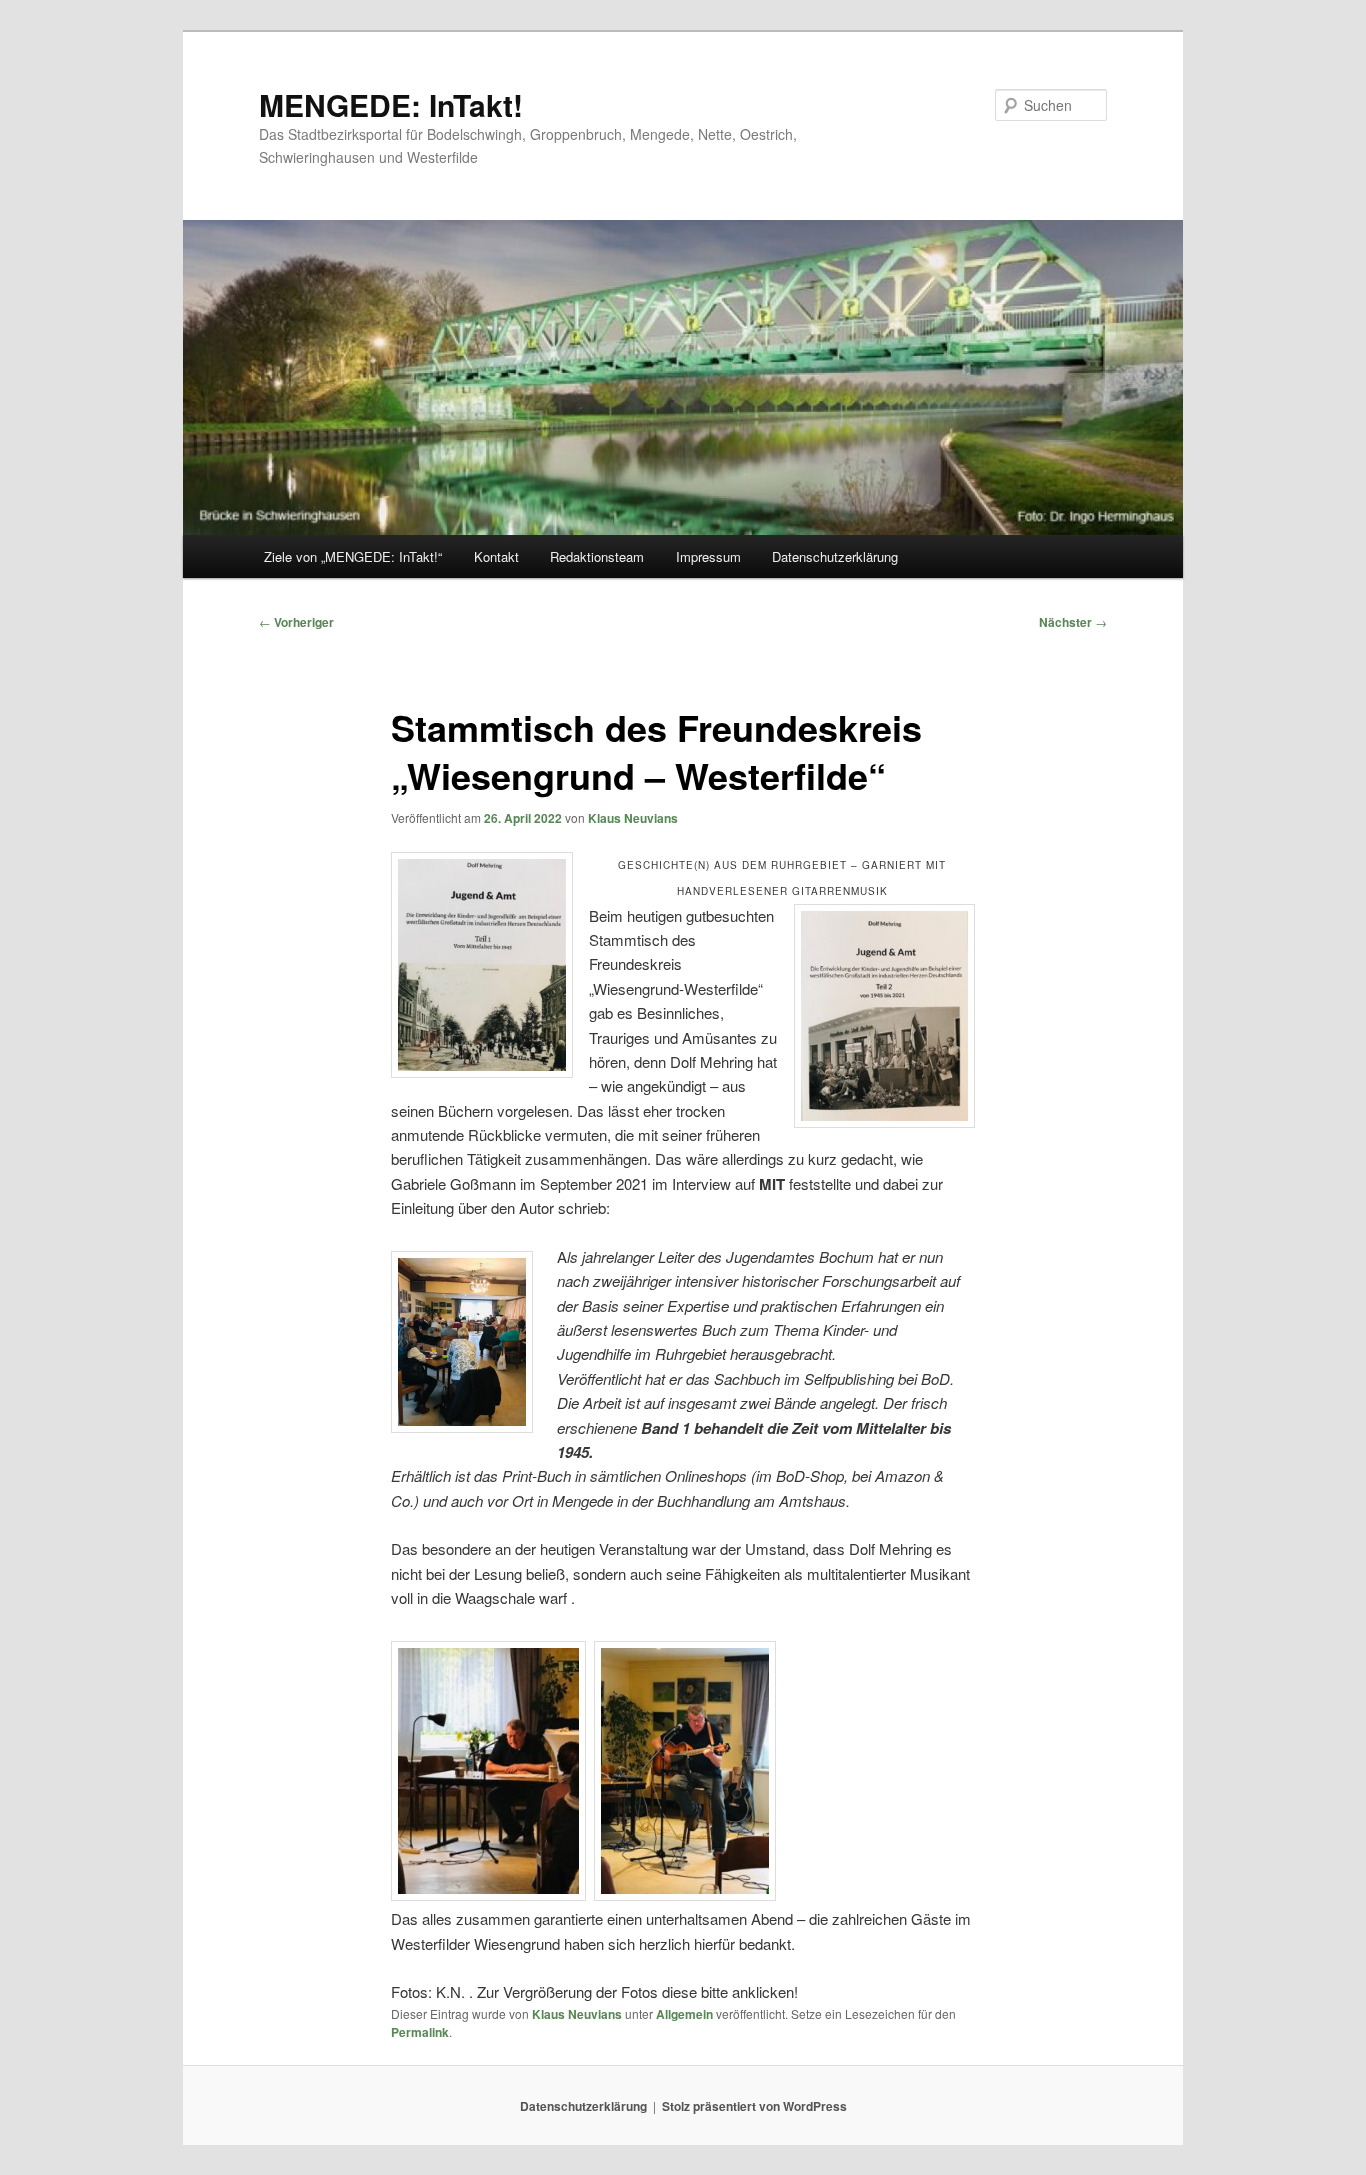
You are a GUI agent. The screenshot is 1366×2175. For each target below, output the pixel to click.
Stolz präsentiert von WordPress (754, 2106)
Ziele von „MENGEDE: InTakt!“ (353, 556)
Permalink (420, 2032)
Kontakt (496, 556)
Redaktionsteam (597, 556)
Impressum (708, 556)
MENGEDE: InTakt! (391, 104)
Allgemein (684, 2014)
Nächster (1073, 622)
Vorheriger (296, 622)
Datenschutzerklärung (835, 556)
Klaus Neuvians (633, 818)
